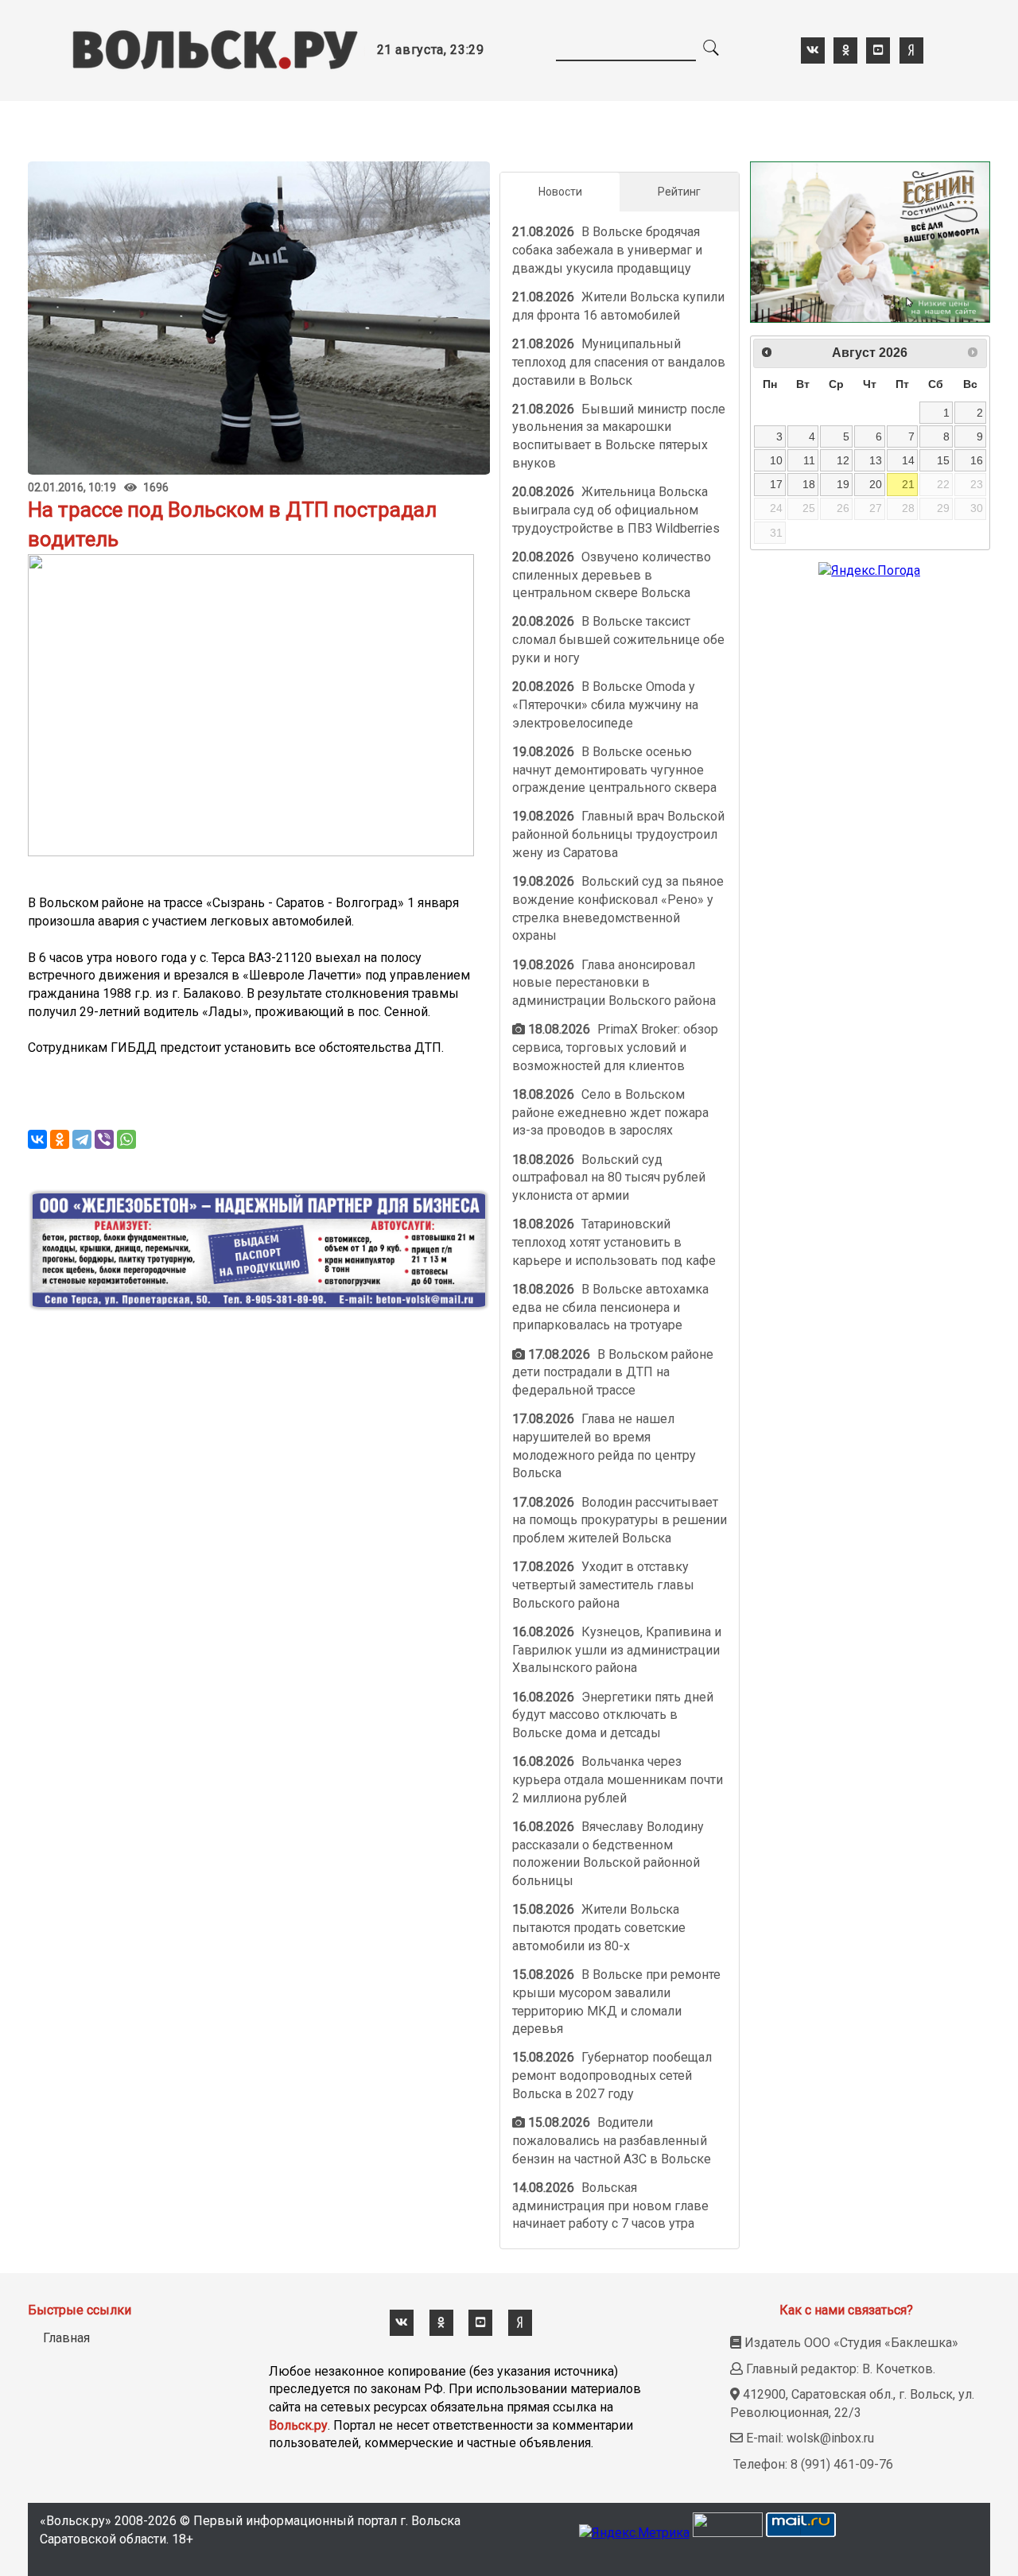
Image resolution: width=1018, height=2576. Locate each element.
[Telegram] (82, 1139)
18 (809, 484)
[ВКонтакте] (37, 1139)
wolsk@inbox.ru (830, 2438)
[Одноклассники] (60, 1139)
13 (876, 460)
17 (776, 484)
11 (809, 460)
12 (843, 460)
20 (876, 484)
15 (943, 460)
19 (843, 484)
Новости (560, 192)
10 (776, 460)
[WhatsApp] (126, 1139)
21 (908, 484)
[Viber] (104, 1139)
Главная (66, 2338)
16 (977, 460)
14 (908, 460)
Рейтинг (679, 192)
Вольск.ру (298, 2425)
